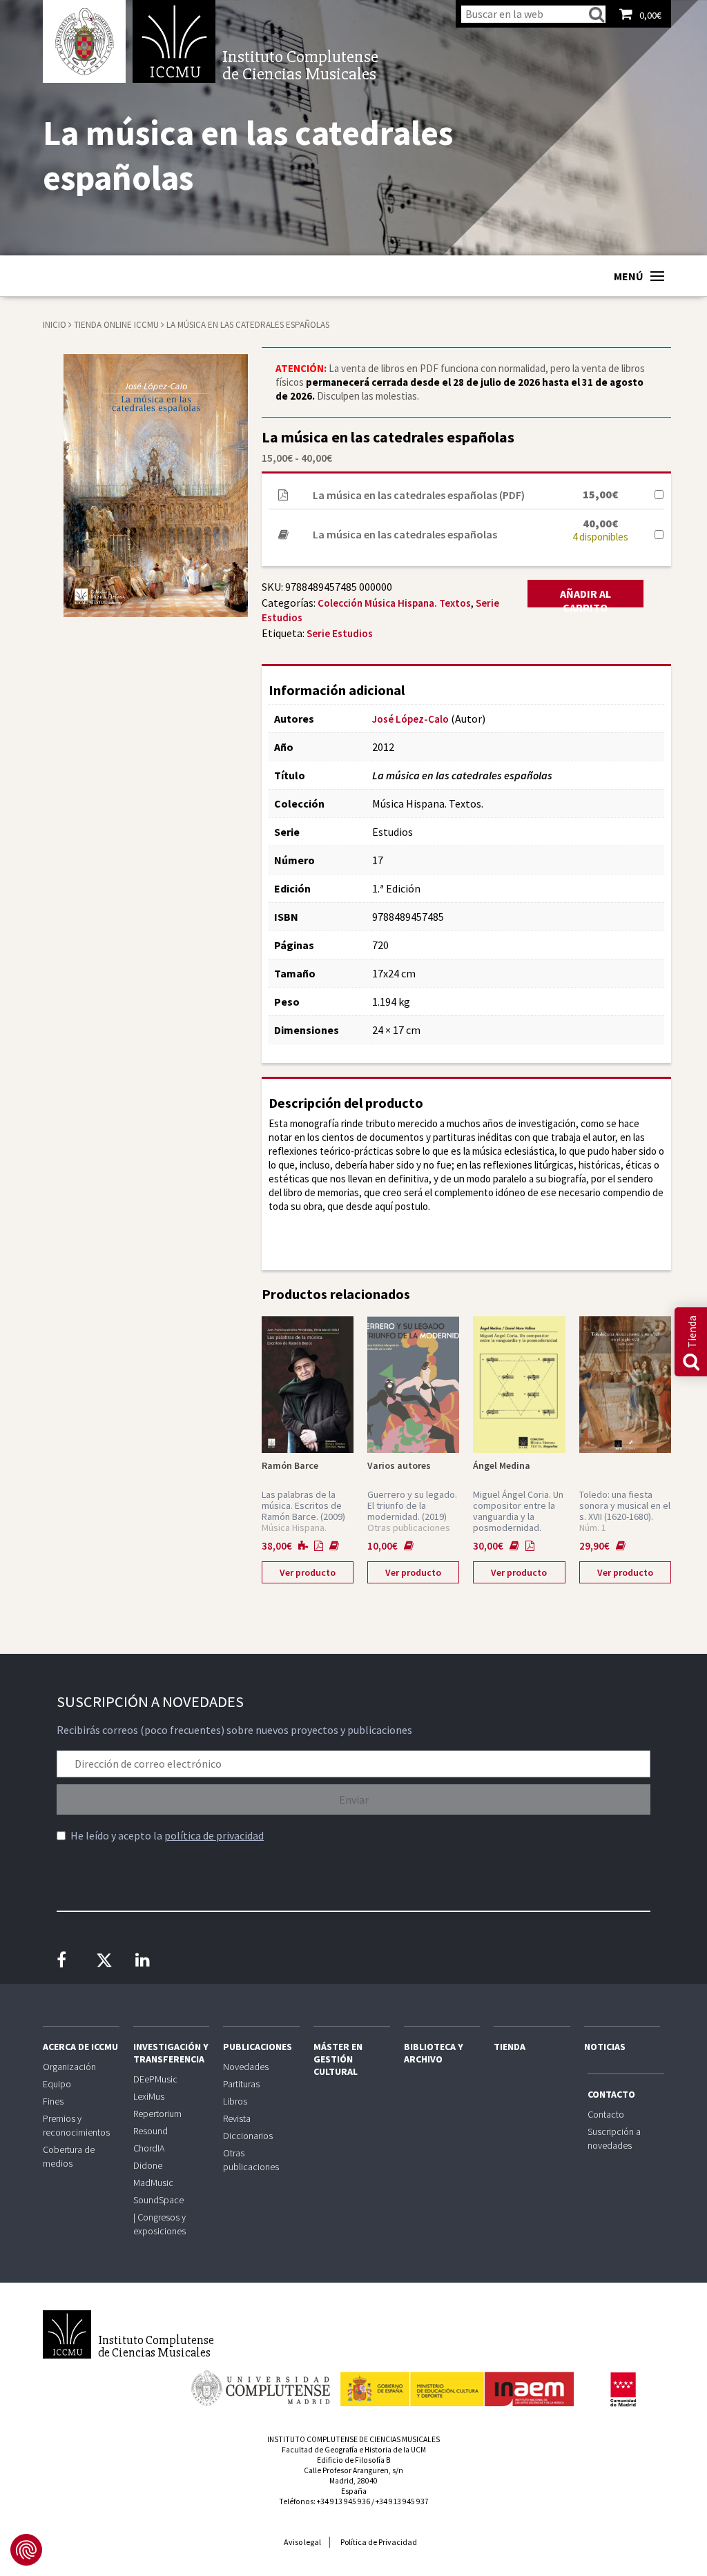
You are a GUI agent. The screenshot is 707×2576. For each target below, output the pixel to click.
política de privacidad (214, 1835)
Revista (237, 2118)
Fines (53, 2101)
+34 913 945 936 (343, 2501)
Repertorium (157, 2114)
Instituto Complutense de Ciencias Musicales (174, 41)
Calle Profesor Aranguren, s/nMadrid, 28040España (353, 2481)
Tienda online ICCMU (117, 325)
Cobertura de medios (69, 2156)
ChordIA (149, 2148)
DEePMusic (155, 2079)
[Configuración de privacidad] (26, 2550)
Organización (69, 2067)
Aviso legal (302, 2542)
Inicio (55, 325)
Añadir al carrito (585, 597)
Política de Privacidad (379, 2542)
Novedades (246, 2067)
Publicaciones (258, 2047)
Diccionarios (248, 2136)
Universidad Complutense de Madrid (84, 41)
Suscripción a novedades (614, 2138)
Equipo (57, 2084)
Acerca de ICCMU (80, 2047)
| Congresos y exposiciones (159, 2224)
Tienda (510, 2047)
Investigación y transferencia (171, 2053)
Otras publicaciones (251, 2160)
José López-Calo (410, 719)
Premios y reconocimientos (76, 2125)
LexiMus (149, 2096)
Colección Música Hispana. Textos (394, 603)
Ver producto (308, 1572)
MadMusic (153, 2183)
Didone (148, 2165)
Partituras (241, 2084)
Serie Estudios (340, 633)
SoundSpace (158, 2200)
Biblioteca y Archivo (434, 2053)
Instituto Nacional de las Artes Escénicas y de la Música (457, 2383)
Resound (151, 2131)
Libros (235, 2101)
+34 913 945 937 (402, 2501)
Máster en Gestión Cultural (338, 2059)
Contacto (611, 2094)
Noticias (605, 2047)
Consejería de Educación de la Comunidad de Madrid (623, 2390)
